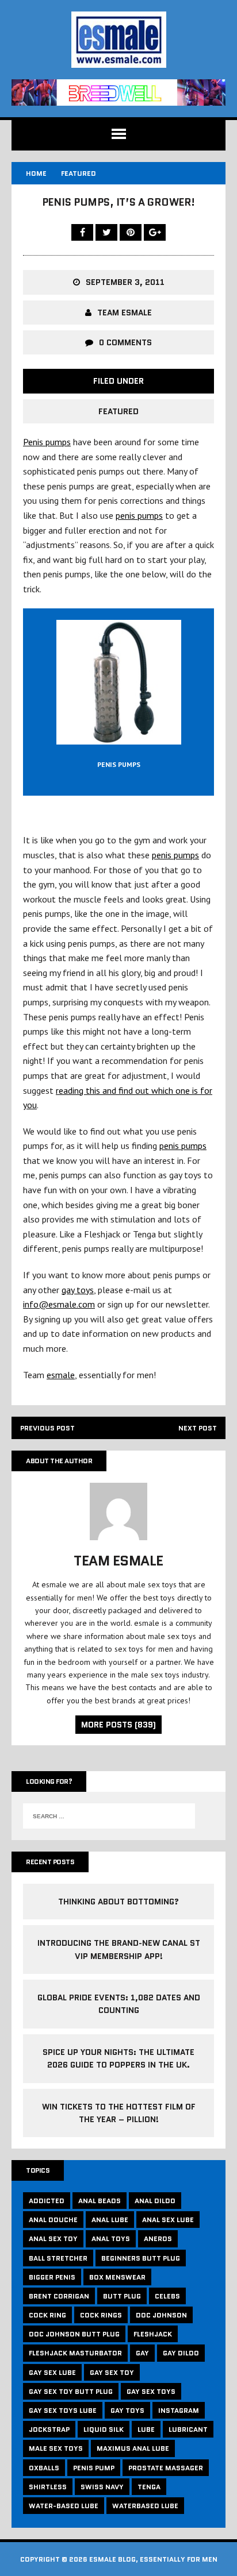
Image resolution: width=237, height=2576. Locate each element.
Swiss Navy (102, 2487)
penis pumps (139, 515)
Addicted (47, 2201)
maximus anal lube (133, 2448)
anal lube (110, 2220)
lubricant (188, 2429)
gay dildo (181, 2353)
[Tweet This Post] (108, 232)
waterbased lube (145, 2506)
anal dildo (155, 2201)
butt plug (122, 2296)
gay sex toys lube (63, 2410)
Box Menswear (117, 2277)
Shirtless (48, 2487)
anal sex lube (168, 2220)
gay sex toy (112, 2372)
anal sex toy (53, 2238)
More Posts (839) (118, 1725)
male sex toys (56, 2448)
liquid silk (104, 2429)
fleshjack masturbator (75, 2353)
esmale (61, 1375)
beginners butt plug (141, 2258)
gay (142, 2353)
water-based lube (64, 2506)
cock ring (47, 2315)
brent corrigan (59, 2296)
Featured (118, 411)
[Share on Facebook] (83, 232)
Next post (198, 1428)
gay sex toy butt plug (71, 2391)
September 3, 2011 (125, 282)
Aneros (158, 2238)
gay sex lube (52, 2372)
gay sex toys (151, 2391)
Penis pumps (47, 442)
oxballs (44, 2468)
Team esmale (125, 313)
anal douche (53, 2220)
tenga (149, 2487)
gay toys (78, 1290)
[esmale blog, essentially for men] (118, 40)
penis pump (94, 2468)
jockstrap (49, 2429)
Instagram (179, 2410)
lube (146, 2429)
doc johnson (161, 2315)
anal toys (111, 2238)
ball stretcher (58, 2258)
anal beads (100, 2201)
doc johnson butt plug (74, 2334)
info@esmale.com (59, 1304)
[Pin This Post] (132, 232)
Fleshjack (153, 2334)
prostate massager (166, 2468)
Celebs (167, 2296)
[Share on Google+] (155, 232)
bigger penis (52, 2277)
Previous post (47, 1428)
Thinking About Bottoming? (118, 1902)
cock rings (101, 2315)
